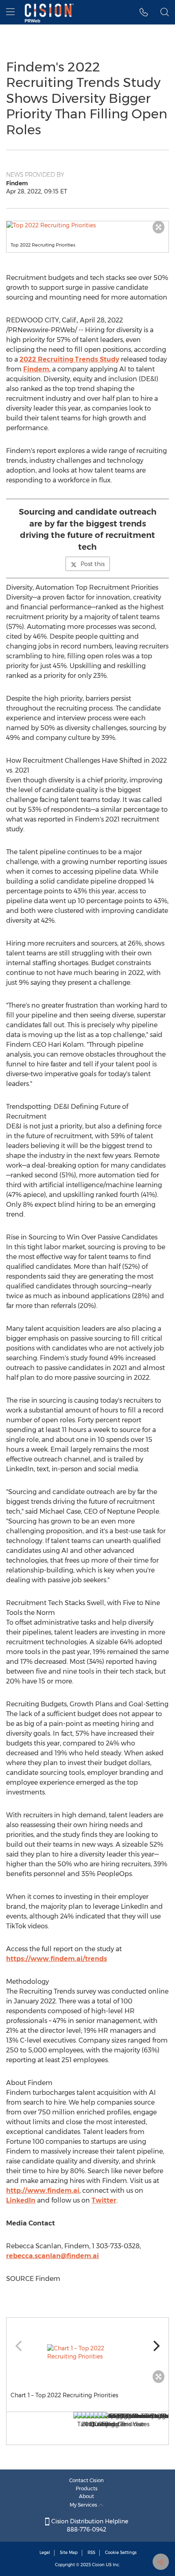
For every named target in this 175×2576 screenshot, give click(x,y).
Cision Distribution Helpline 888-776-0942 (89, 2525)
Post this (93, 564)
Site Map (69, 2553)
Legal (45, 2553)
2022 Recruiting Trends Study (69, 359)
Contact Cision (86, 2480)
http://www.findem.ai (43, 2191)
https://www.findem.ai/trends (57, 1959)
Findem (36, 369)
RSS (91, 2553)
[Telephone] (144, 12)
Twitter (104, 2200)
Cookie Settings (121, 2553)
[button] (87, 225)
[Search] (165, 12)
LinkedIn (21, 2200)
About (86, 2496)
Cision (98, 2565)
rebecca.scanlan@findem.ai (52, 2256)
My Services (84, 2505)
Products (87, 2488)
